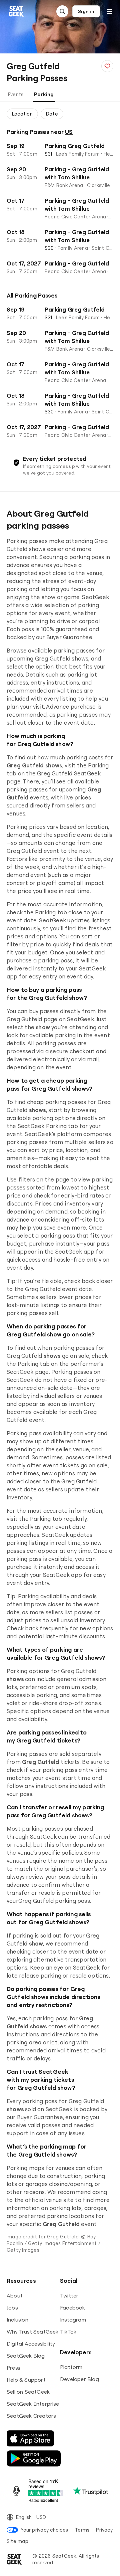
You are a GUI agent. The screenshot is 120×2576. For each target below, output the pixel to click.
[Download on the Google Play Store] (34, 2458)
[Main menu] (109, 11)
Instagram (73, 2320)
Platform (71, 2367)
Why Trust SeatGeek (33, 2332)
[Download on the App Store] (30, 2438)
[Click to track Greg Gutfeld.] (107, 66)
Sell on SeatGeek (28, 2392)
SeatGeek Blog (26, 2356)
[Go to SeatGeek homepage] (16, 12)
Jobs (12, 2308)
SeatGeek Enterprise (33, 2404)
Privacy (104, 2530)
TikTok (68, 2332)
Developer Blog (79, 2379)
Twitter (69, 2295)
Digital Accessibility (31, 2344)
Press (13, 2368)
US (69, 132)
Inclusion (17, 2320)
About (15, 2295)
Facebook (73, 2308)
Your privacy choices (44, 2530)
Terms (82, 2530)
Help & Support (26, 2380)
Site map (17, 2541)
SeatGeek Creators (31, 2416)
